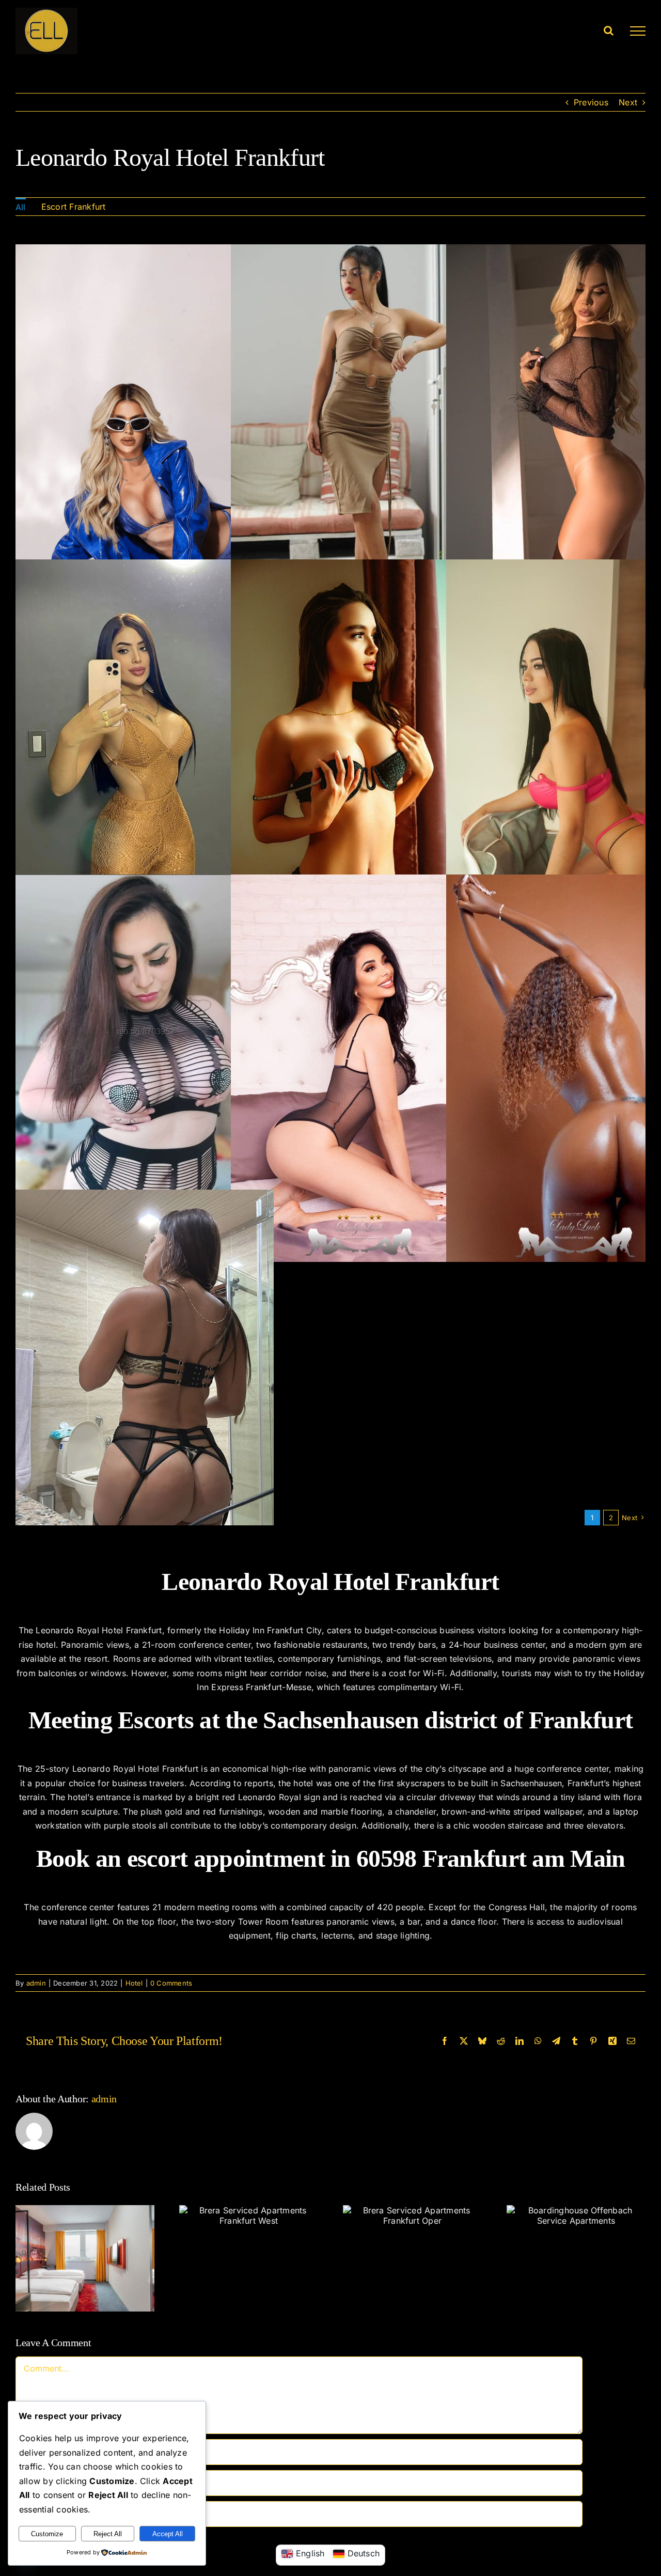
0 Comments (171, 1983)
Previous (591, 102)
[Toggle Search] (609, 30)
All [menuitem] (21, 207)
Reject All (108, 2534)
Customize (47, 2534)
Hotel (134, 1983)
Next (628, 102)
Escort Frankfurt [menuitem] (74, 207)
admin (36, 1983)
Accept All (168, 2534)
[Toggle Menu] (638, 31)
